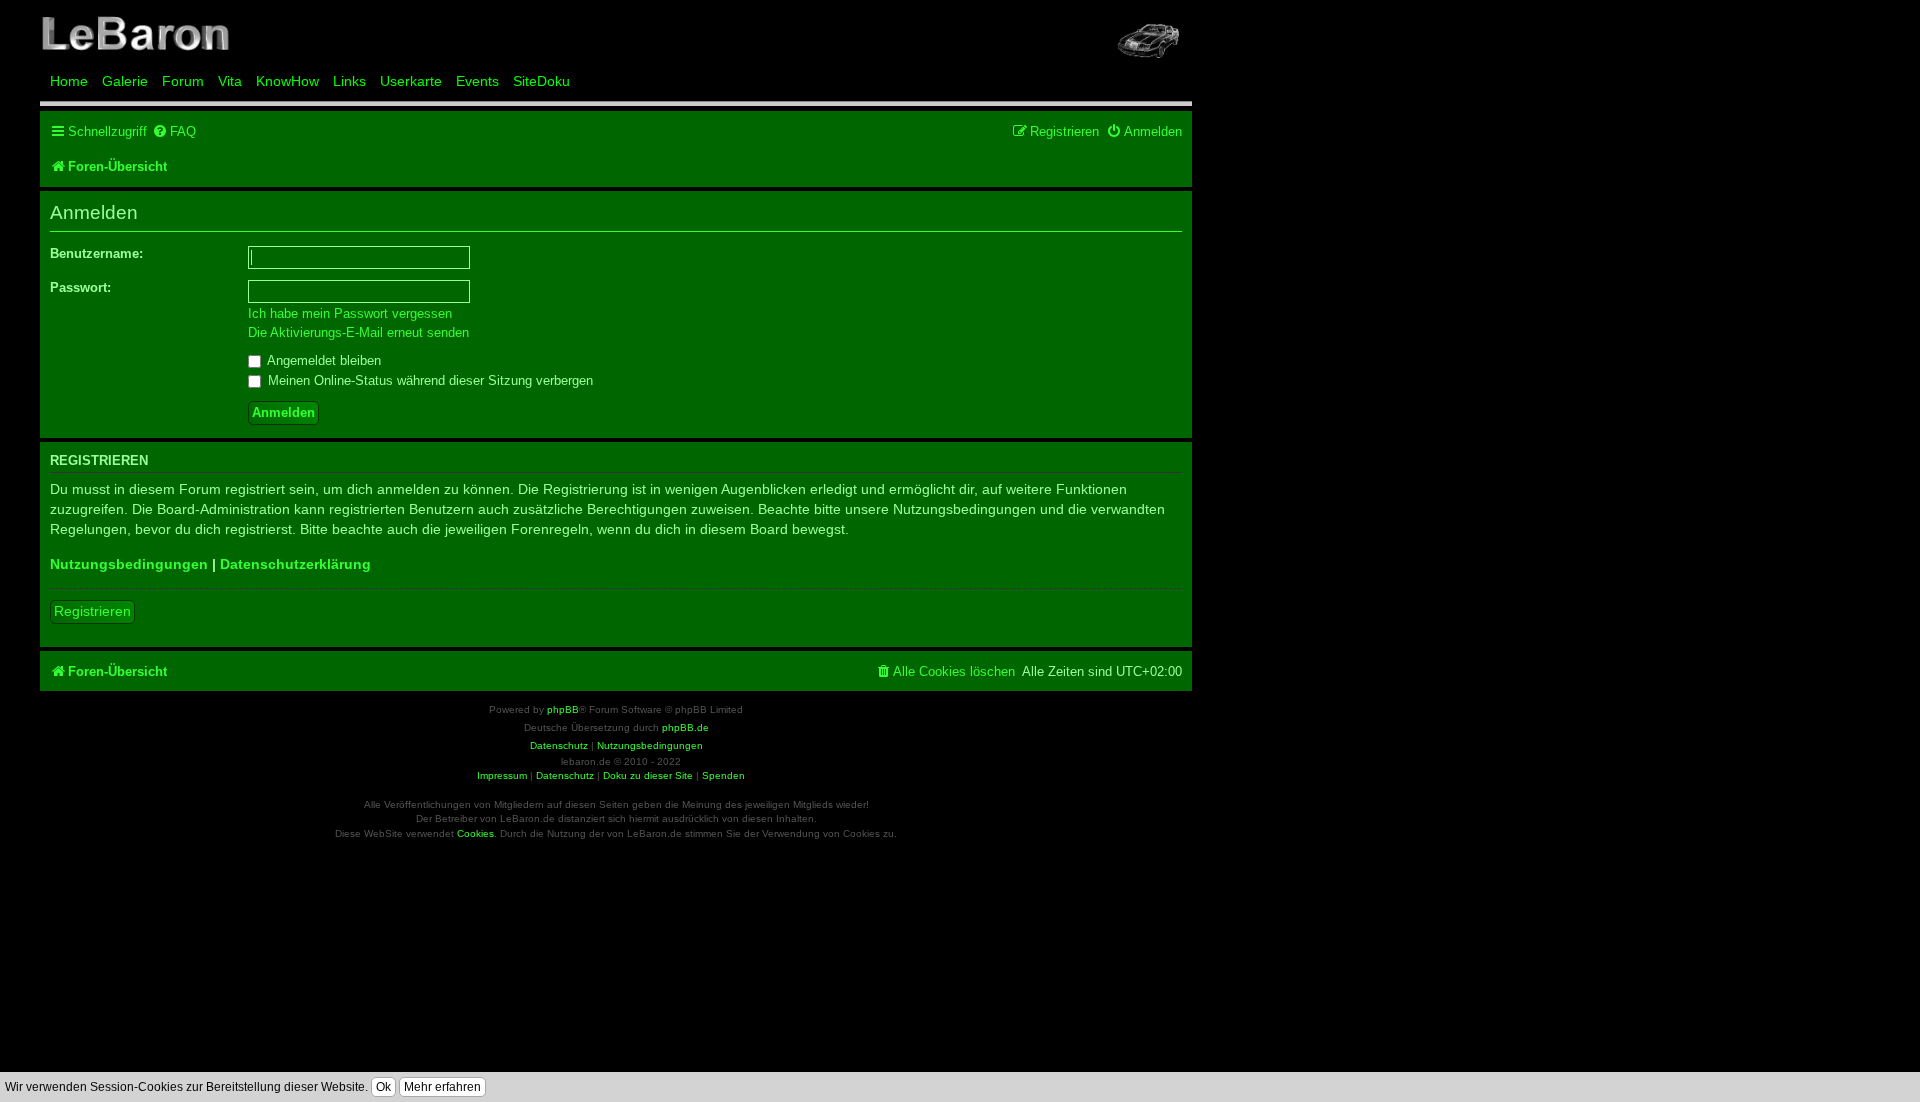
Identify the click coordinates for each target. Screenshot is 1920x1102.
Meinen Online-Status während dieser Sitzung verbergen (428, 380)
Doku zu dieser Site (648, 775)
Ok (383, 1087)
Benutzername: (96, 253)
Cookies (475, 833)
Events (477, 81)
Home (69, 81)
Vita (230, 81)
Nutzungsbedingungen (129, 564)
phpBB (563, 709)
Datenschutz (565, 775)
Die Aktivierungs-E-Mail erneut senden (358, 332)
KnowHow (287, 81)
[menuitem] (174, 131)
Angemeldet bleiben (322, 360)
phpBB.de (685, 727)
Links (349, 81)
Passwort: (80, 287)
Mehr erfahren (442, 1087)
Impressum (502, 775)
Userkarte (411, 81)
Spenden (723, 775)
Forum (183, 81)
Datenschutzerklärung (295, 564)
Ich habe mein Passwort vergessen (350, 313)
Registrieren (92, 611)
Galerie (125, 81)
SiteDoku (541, 81)
